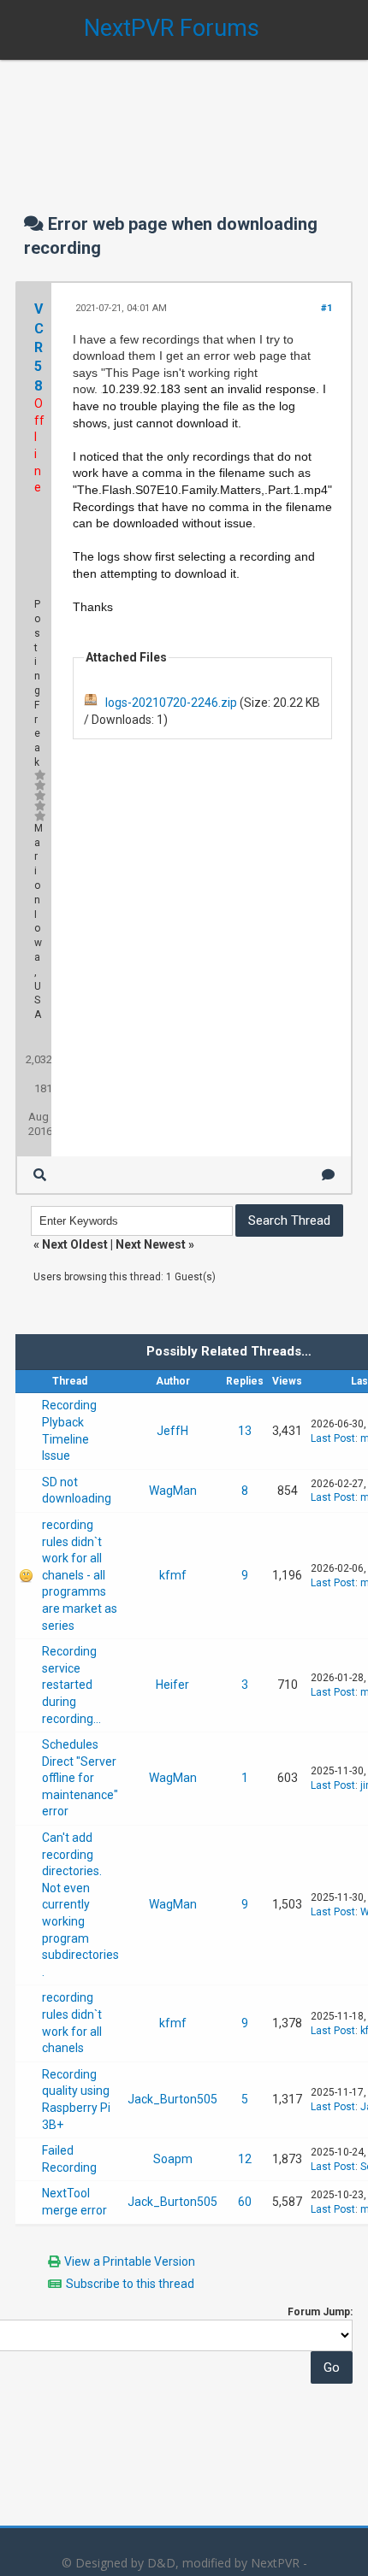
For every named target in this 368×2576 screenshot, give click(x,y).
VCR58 (39, 347)
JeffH (172, 1431)
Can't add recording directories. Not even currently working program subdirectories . (80, 1905)
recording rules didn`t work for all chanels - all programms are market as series (80, 1575)
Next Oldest (75, 1244)
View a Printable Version (130, 2261)
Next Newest (151, 1244)
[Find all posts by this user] (40, 1175)
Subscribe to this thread (130, 2284)
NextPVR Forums (172, 28)
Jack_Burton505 (172, 2099)
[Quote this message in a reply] (328, 1175)
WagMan (173, 1491)
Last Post (333, 1438)
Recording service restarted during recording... (71, 1685)
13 (245, 1431)
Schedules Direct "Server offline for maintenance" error (80, 1778)
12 (245, 2159)
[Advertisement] (184, 120)
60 (245, 2202)
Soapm (173, 2159)
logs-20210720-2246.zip (171, 703)
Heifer (172, 1685)
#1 (326, 308)
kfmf (173, 1575)
